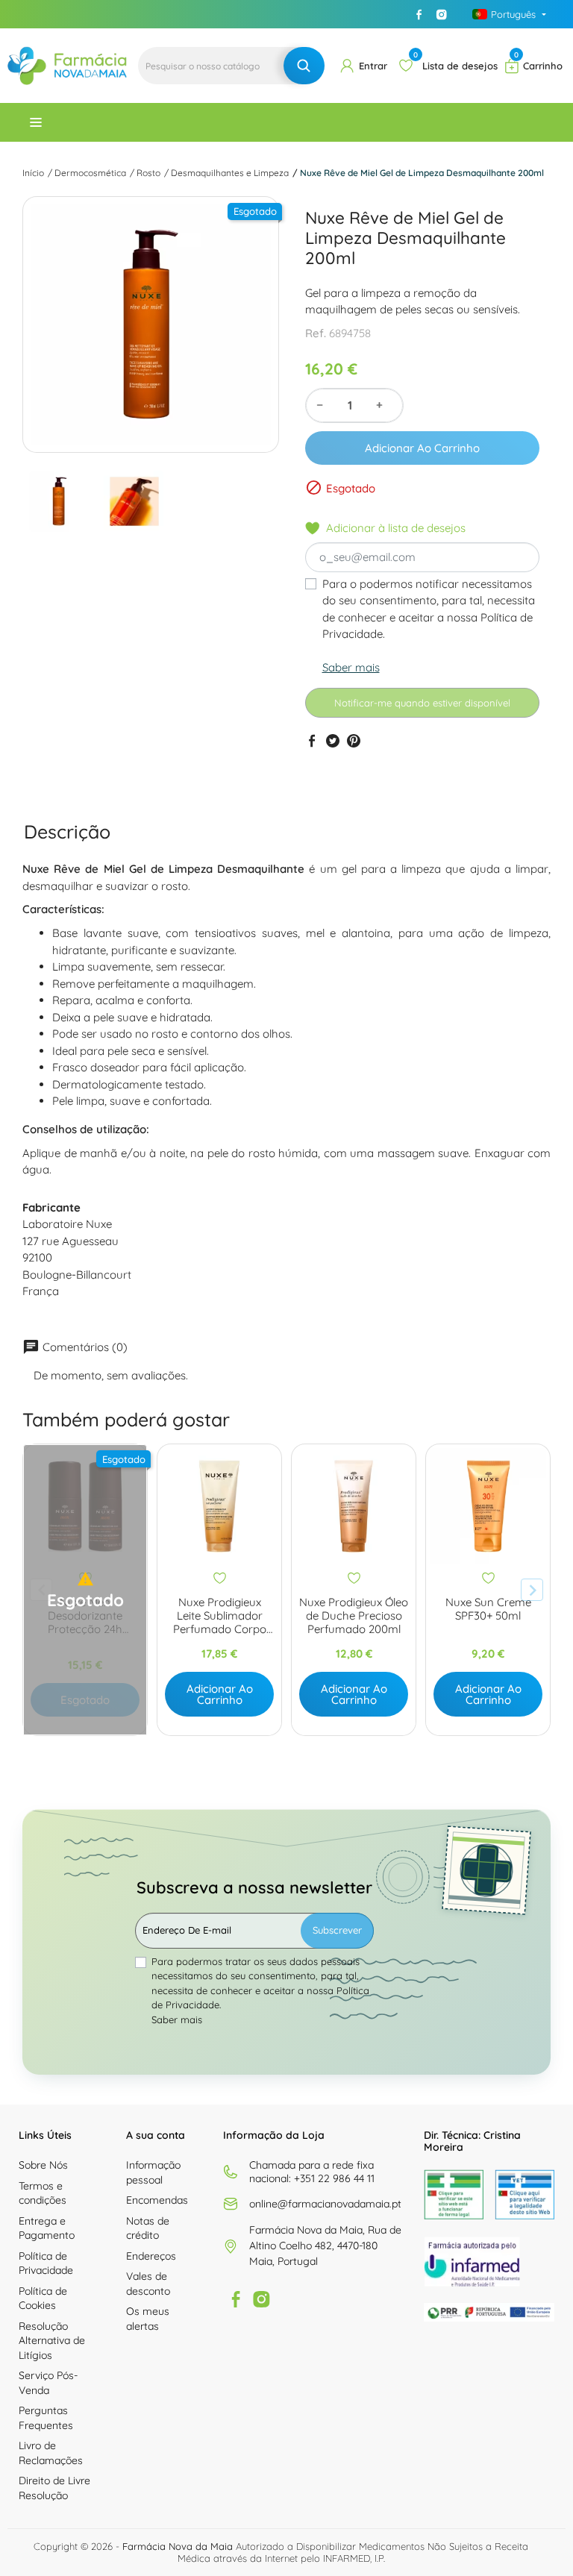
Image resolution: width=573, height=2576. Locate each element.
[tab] (67, 832)
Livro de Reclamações (51, 2453)
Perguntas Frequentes (46, 2418)
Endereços (151, 2256)
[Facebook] (419, 14)
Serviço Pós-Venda (48, 2383)
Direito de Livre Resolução (54, 2488)
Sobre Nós (43, 2165)
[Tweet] (333, 741)
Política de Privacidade (46, 2263)
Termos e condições (43, 2193)
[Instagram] (442, 14)
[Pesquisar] (304, 66)
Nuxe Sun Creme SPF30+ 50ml (488, 1609)
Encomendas (157, 2200)
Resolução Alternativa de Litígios (52, 2341)
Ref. (316, 333)
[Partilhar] (312, 741)
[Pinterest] (354, 741)
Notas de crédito (148, 2228)
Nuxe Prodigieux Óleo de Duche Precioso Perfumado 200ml (354, 1616)
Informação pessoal (153, 2172)
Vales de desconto (148, 2284)
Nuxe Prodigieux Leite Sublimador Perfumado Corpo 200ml (220, 1616)
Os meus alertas (148, 2319)
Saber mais (351, 667)
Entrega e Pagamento (47, 2228)
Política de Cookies (43, 2298)
